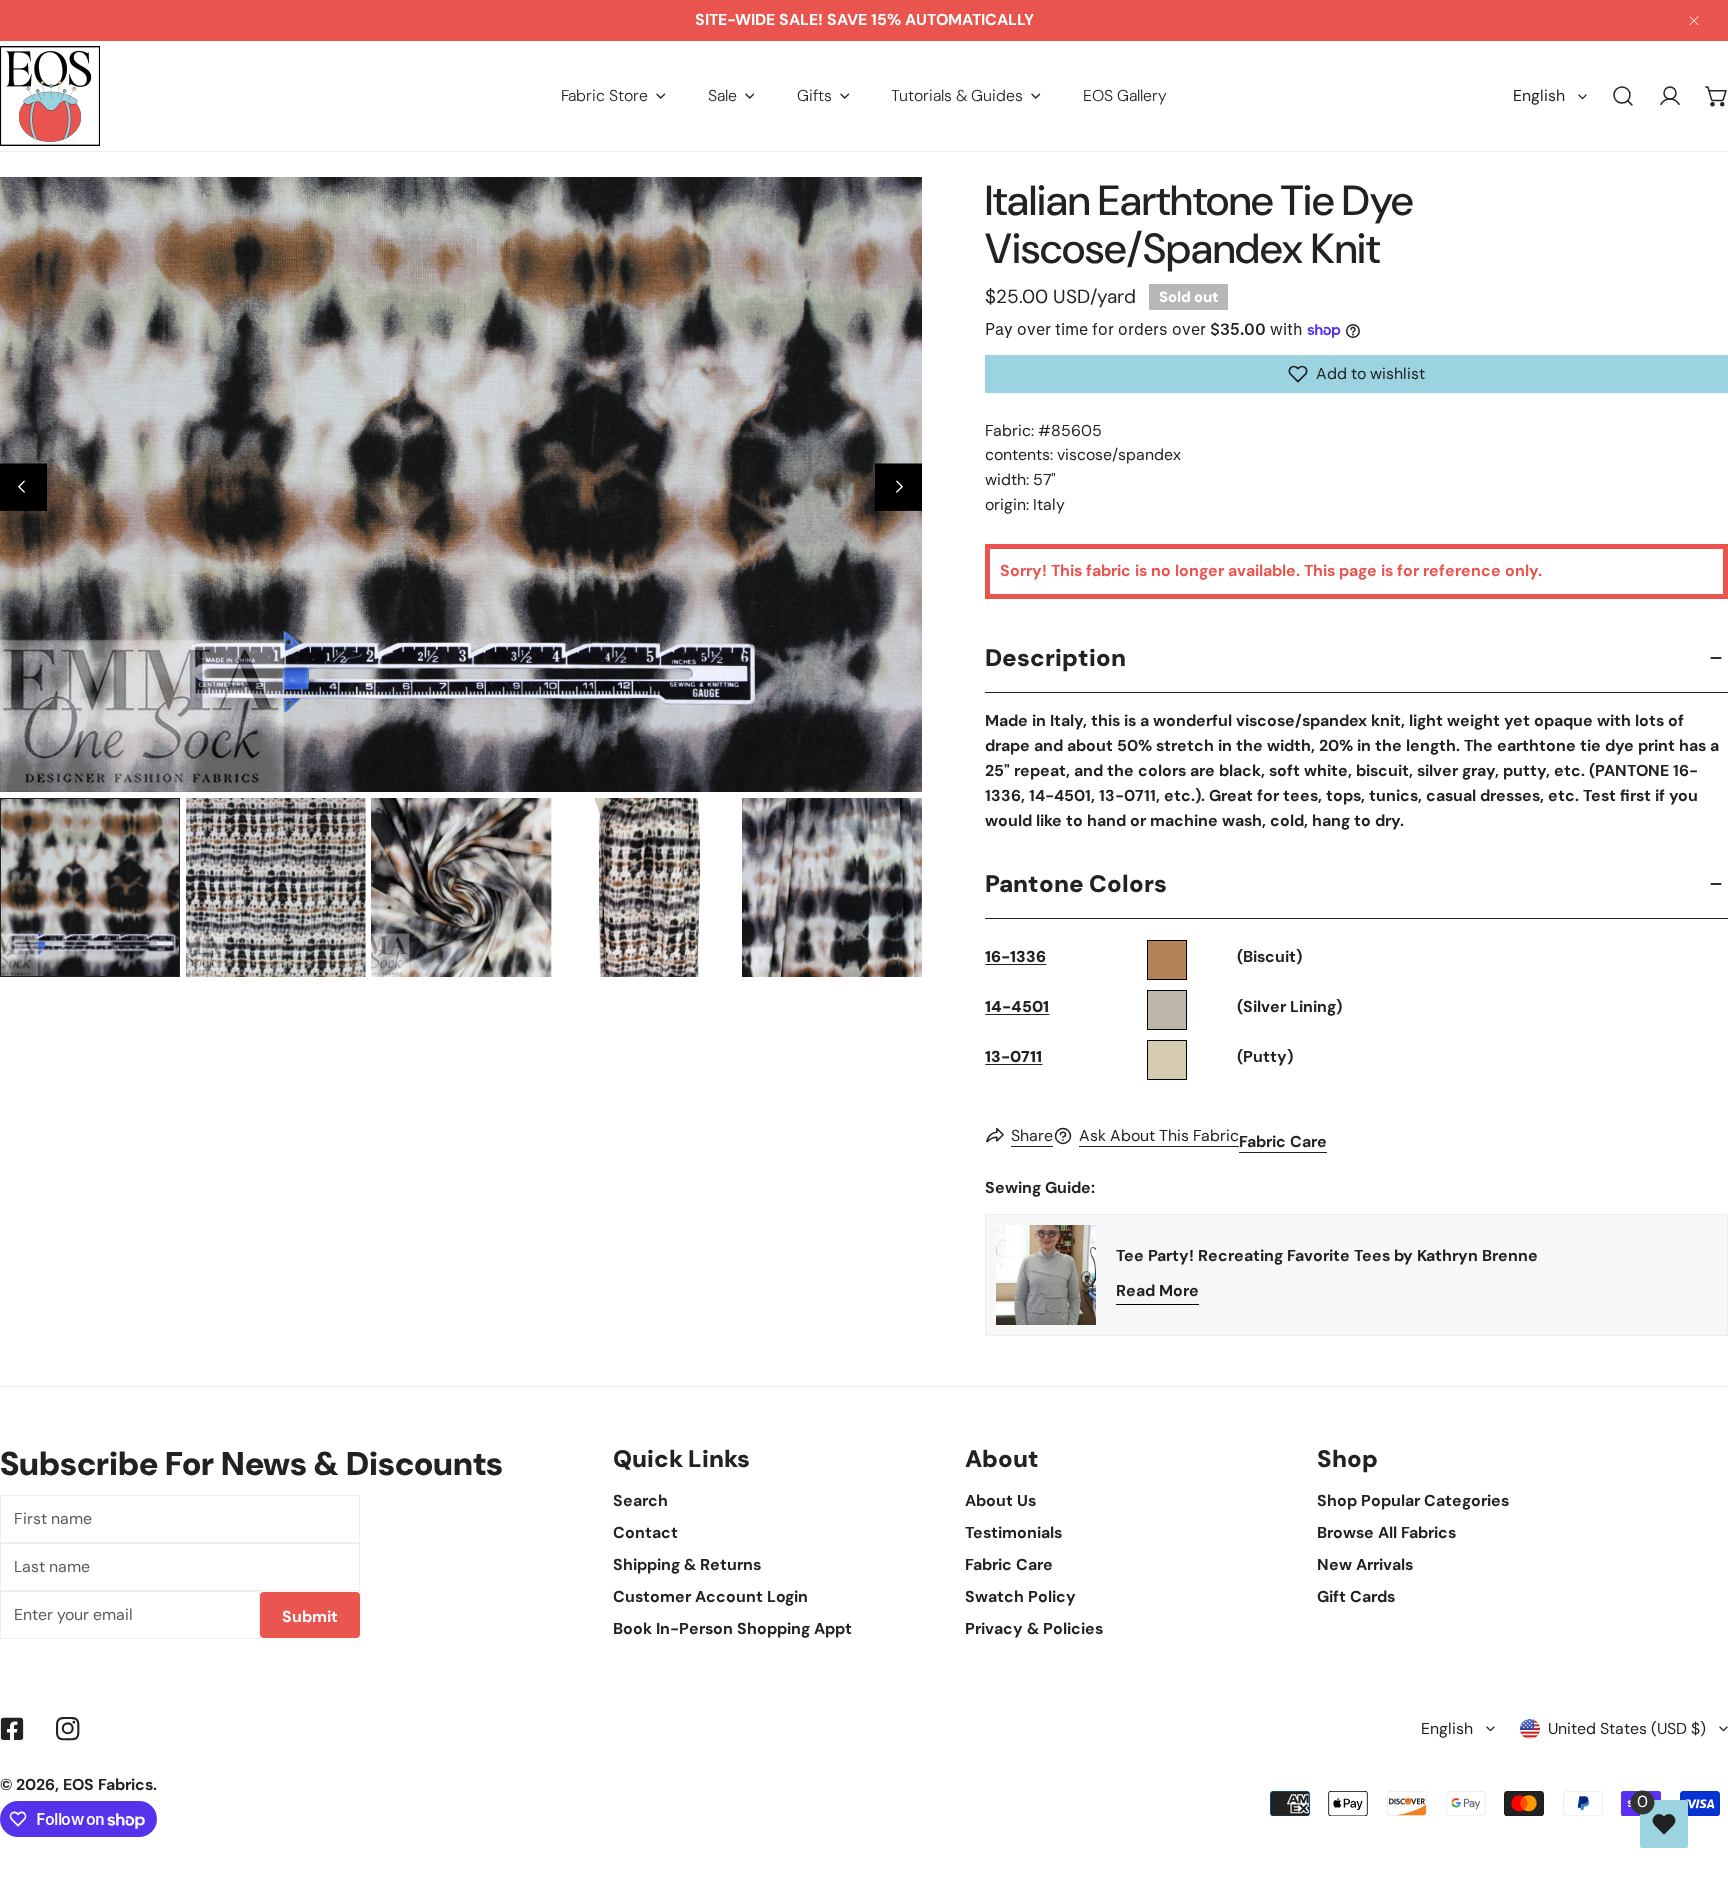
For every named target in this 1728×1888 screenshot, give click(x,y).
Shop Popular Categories (1413, 1500)
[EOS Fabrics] (50, 96)
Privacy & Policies (1034, 1628)
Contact (645, 1532)
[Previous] (23, 487)
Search (640, 1500)
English (1539, 95)
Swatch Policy (1020, 1596)
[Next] (898, 487)
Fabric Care (1283, 1141)
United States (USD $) (1627, 1728)
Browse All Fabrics (1386, 1532)
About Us (1000, 1500)
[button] (613, 95)
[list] (461, 484)
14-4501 (1017, 1006)
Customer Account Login (710, 1596)
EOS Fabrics (108, 1784)
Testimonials (1013, 1532)
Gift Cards (1356, 1596)
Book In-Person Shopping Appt (732, 1628)
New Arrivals (1365, 1564)
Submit (310, 1616)
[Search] (1623, 96)
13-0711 (1013, 1056)
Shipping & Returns (687, 1564)
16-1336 (1015, 956)
